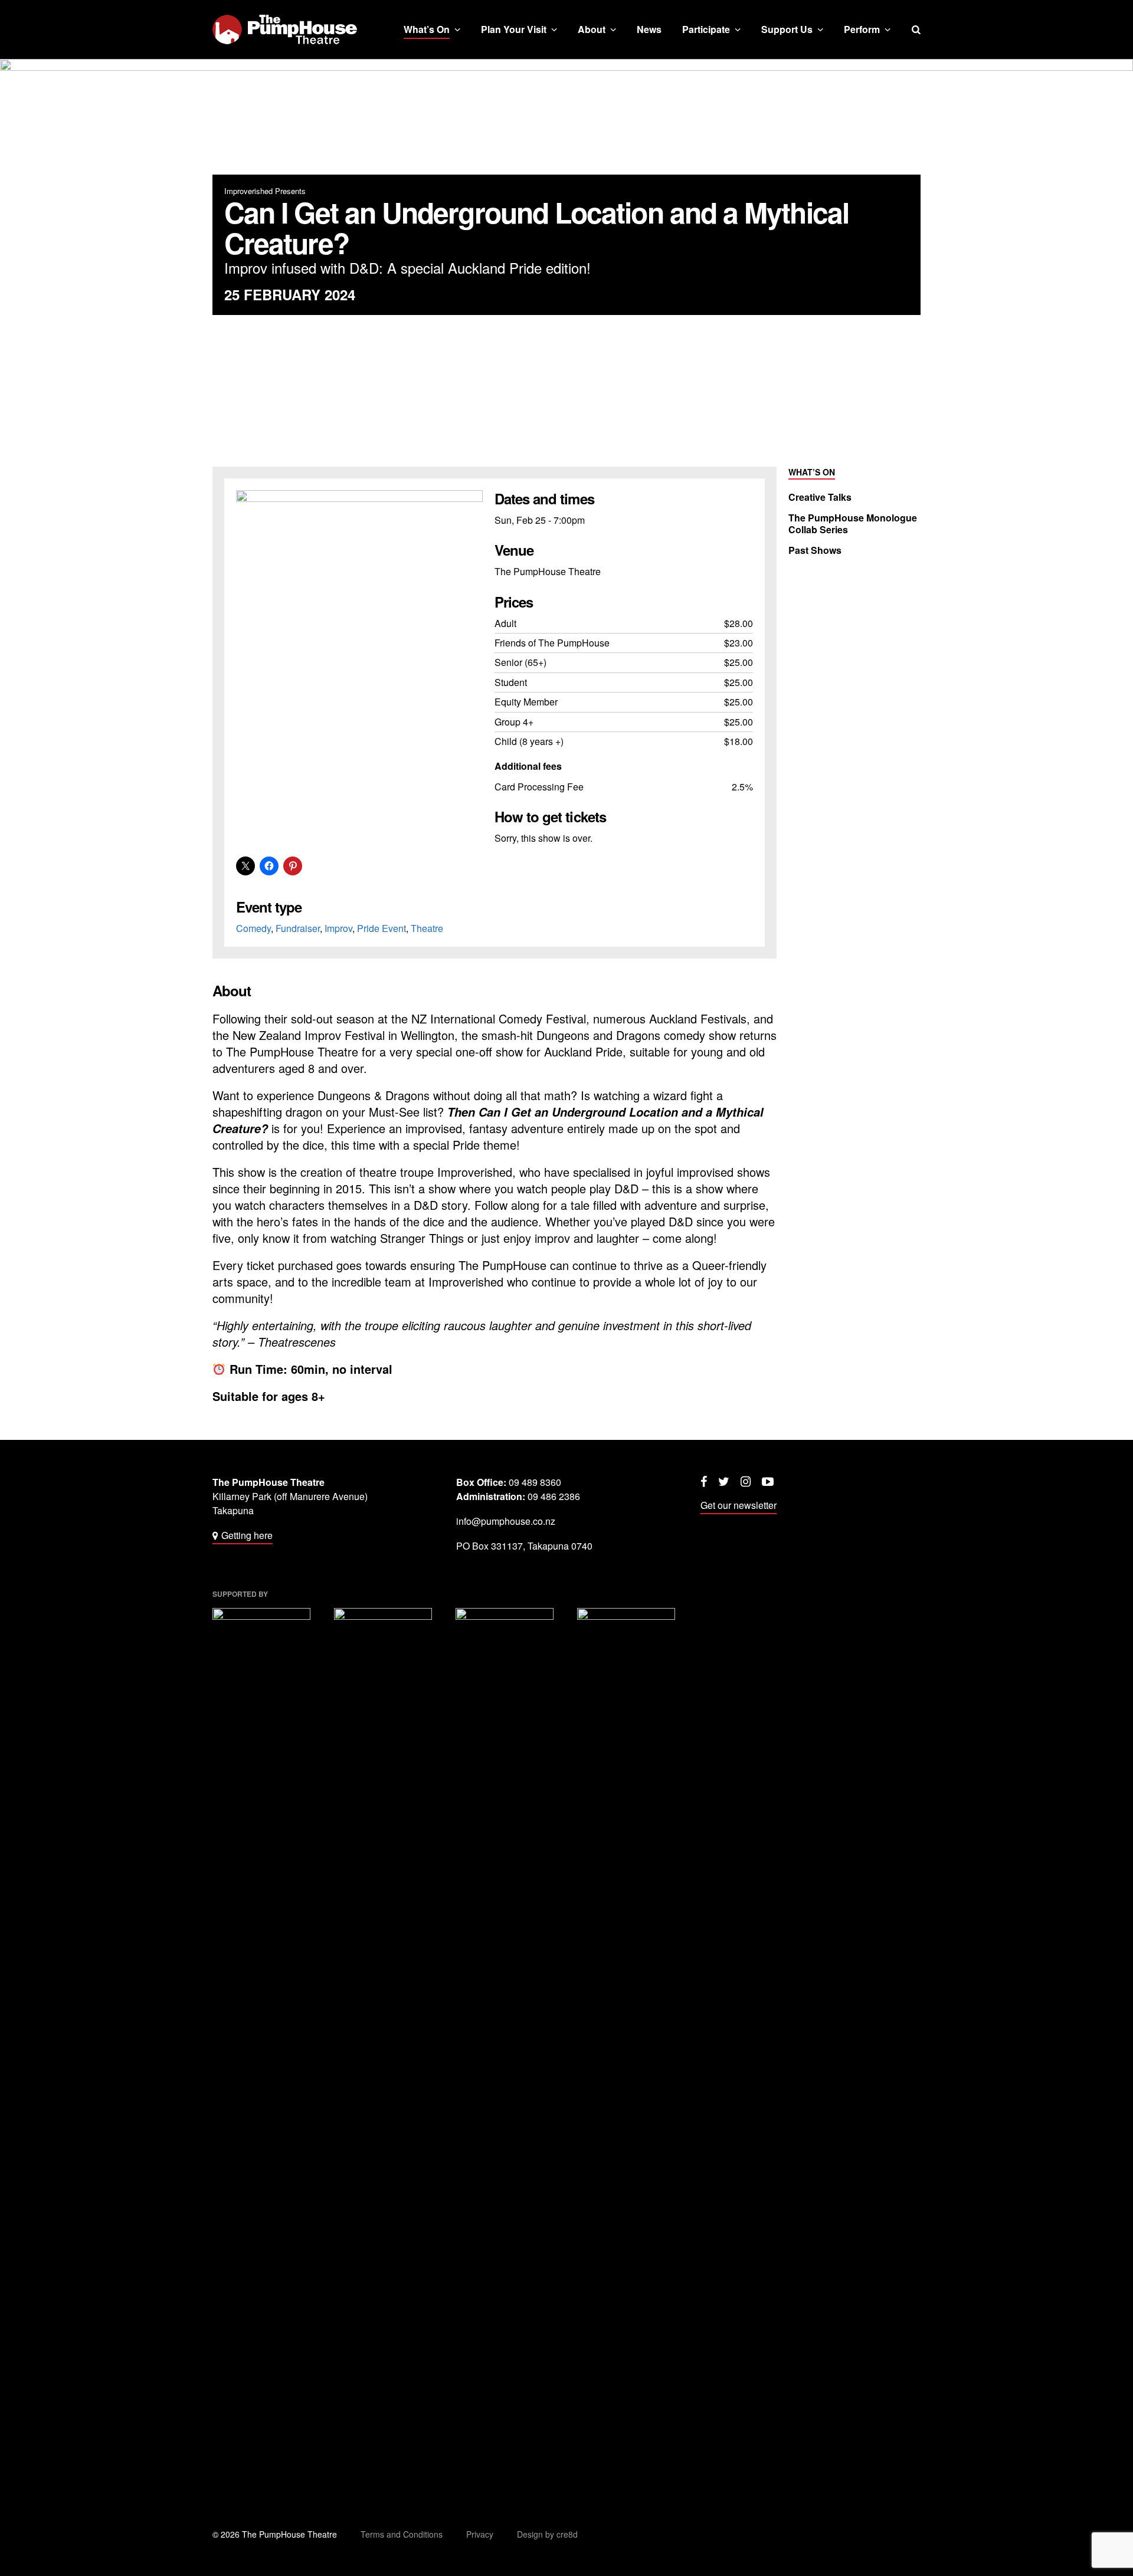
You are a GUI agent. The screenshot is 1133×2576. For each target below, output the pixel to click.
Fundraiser (298, 928)
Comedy (253, 928)
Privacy (480, 2534)
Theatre (427, 928)
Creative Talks (820, 497)
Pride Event (382, 928)
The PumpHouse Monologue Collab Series (853, 524)
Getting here (247, 1535)
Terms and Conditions (402, 2534)
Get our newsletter (739, 1505)
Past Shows (815, 550)
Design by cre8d (547, 2534)
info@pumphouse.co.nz (506, 1521)
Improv (338, 928)
